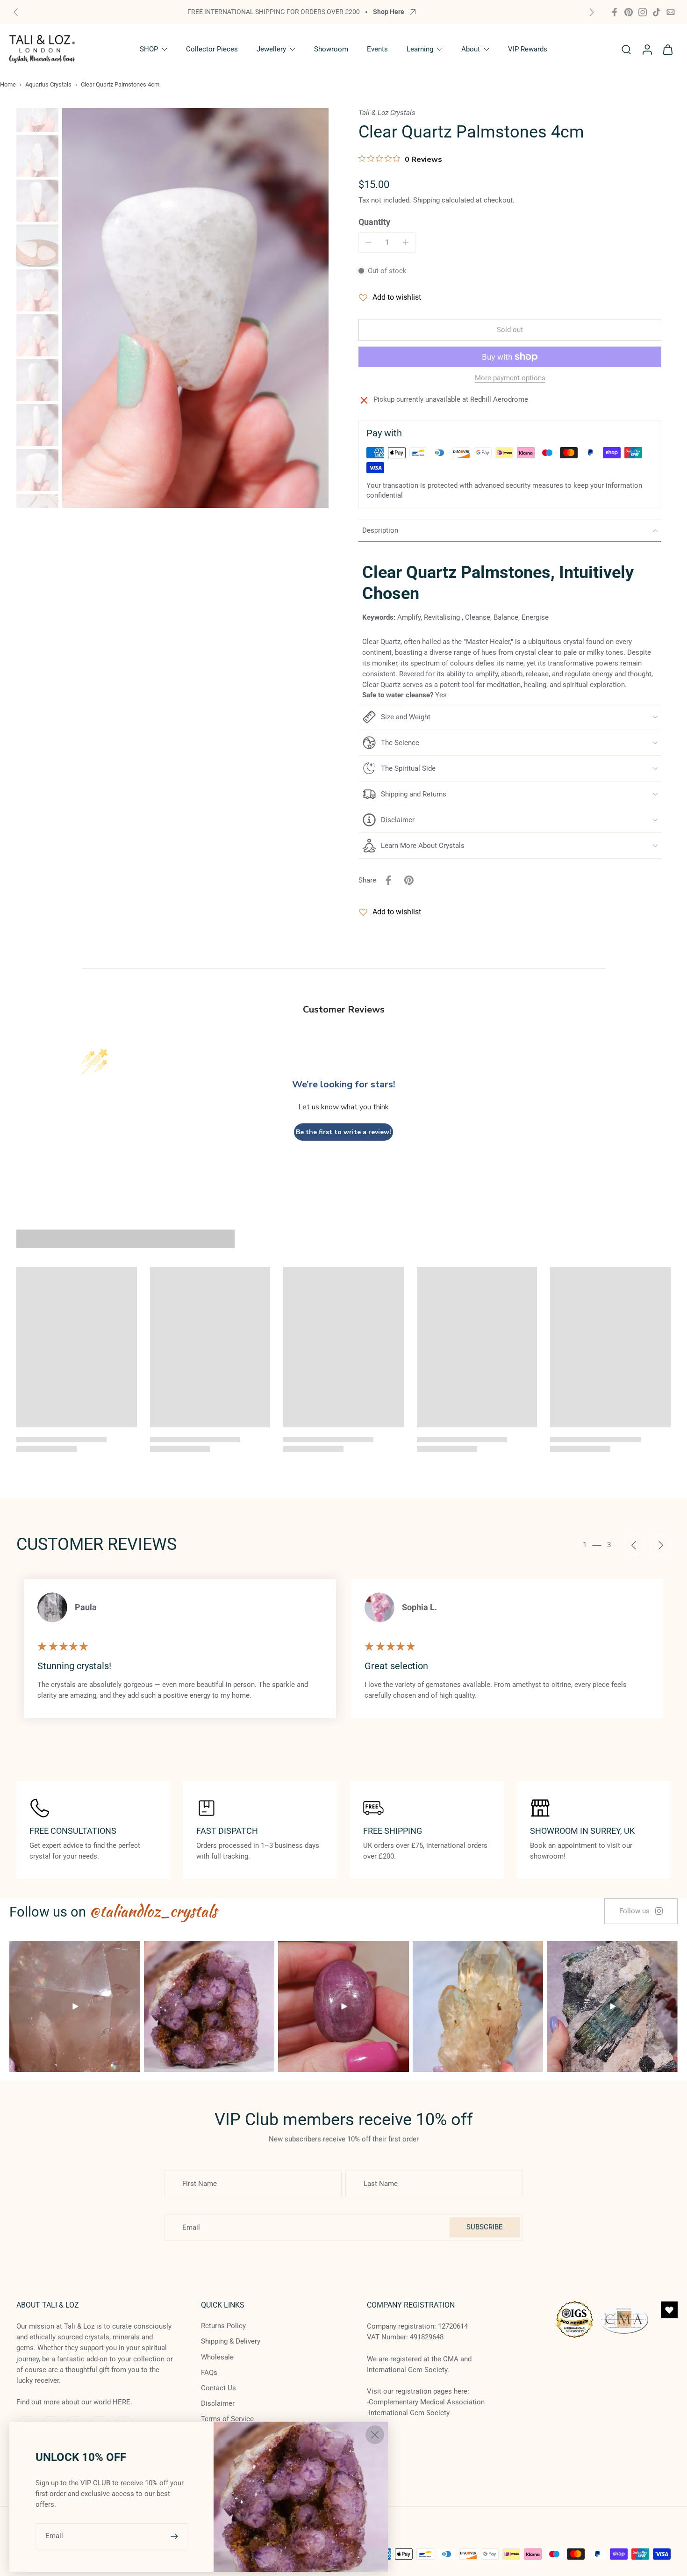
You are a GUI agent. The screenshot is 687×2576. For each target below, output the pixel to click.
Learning (420, 49)
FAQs (209, 2373)
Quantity (374, 222)
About (471, 49)
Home (8, 84)
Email (54, 2536)
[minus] (368, 242)
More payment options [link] (510, 378)
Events (377, 49)
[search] (626, 49)
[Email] (671, 12)
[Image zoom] (195, 308)
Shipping (427, 200)
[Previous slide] (16, 12)
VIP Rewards (528, 49)
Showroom (331, 49)
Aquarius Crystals (48, 84)
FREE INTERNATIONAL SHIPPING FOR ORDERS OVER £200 (274, 12)
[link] (641, 1911)
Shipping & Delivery (231, 2342)
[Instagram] (643, 12)
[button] (510, 330)
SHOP (149, 49)
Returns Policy (223, 2326)
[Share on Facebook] (388, 880)
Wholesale (217, 2357)
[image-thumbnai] (37, 111)
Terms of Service (227, 2419)
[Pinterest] (629, 12)
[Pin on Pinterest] (409, 880)
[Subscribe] (175, 2536)
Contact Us (218, 2388)
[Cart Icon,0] (667, 49)
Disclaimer (218, 2403)
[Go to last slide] (634, 1545)
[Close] (375, 2435)
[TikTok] (657, 12)
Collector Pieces (212, 49)
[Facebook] (615, 12)
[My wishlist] (669, 2310)
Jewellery (271, 49)
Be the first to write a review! (343, 1132)
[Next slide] (592, 12)
